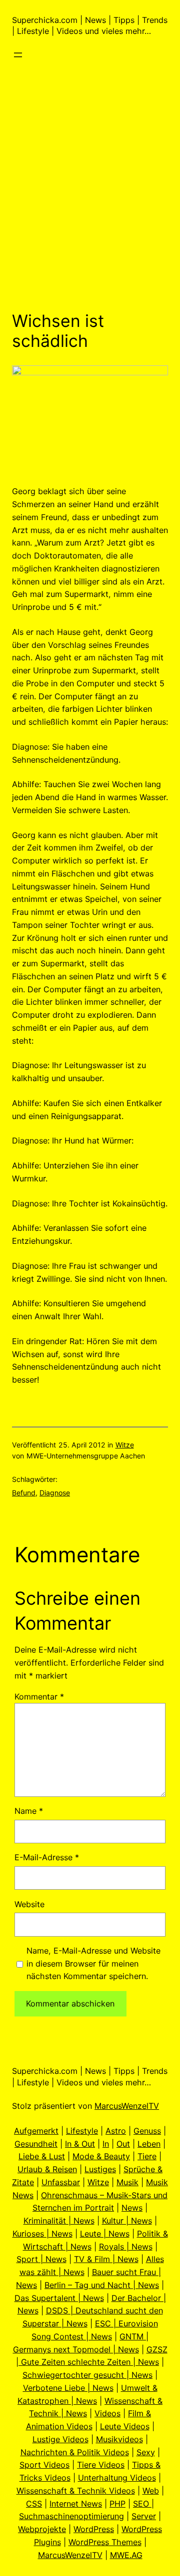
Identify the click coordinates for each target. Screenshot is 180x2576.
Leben (149, 2144)
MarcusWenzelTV (127, 2106)
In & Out (80, 2144)
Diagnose (55, 1493)
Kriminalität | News (59, 2221)
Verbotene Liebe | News (68, 2388)
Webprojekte (42, 2529)
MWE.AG (126, 2555)
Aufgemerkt (36, 2131)
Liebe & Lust (42, 2156)
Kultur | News (127, 2221)
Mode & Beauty (101, 2156)
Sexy (146, 2452)
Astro (116, 2131)
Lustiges (100, 2169)
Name (29, 1811)
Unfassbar (61, 2182)
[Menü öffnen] (18, 55)
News (132, 2208)
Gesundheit (36, 2144)
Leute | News (105, 2234)
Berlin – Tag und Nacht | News (102, 2285)
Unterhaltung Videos (117, 2478)
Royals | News (126, 2247)
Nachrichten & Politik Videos (75, 2452)
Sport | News (41, 2259)
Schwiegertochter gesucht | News (87, 2375)
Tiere (147, 2156)
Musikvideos (119, 2439)
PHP (117, 2504)
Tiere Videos (101, 2465)
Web (151, 2491)
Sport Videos (44, 2465)
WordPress (94, 2529)
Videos (107, 2413)
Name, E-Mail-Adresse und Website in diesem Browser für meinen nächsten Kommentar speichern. (93, 1964)
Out (123, 2144)
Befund (24, 1493)
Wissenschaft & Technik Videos (76, 2491)
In (106, 2144)
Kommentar (39, 1697)
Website (29, 1904)
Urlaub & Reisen (47, 2169)
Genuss (147, 2131)
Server (144, 2516)
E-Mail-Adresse (47, 1857)
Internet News (76, 2504)
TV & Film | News (106, 2259)
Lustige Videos (60, 2439)
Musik (127, 2182)
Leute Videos (125, 2426)
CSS (34, 2504)
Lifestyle (82, 2131)
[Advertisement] (90, 201)
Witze (125, 1445)
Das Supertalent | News (59, 2298)
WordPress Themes (105, 2542)
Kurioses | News (42, 2234)
